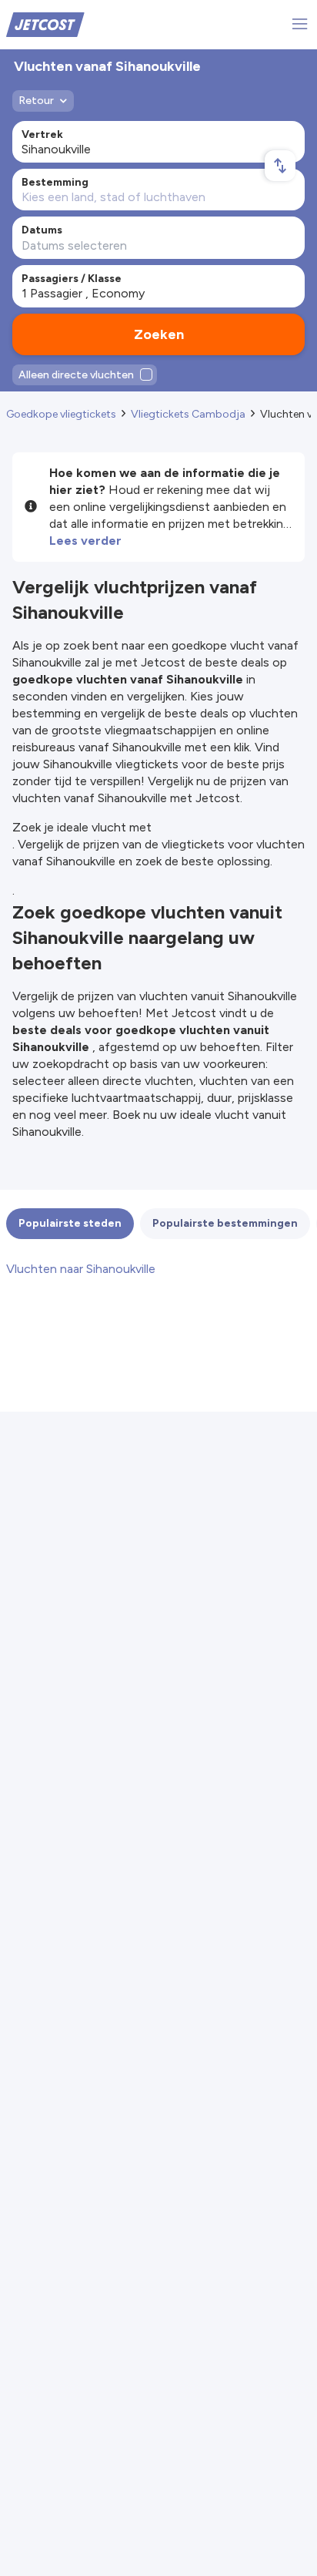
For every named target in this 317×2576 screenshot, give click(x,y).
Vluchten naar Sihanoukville (81, 1269)
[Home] (45, 24)
